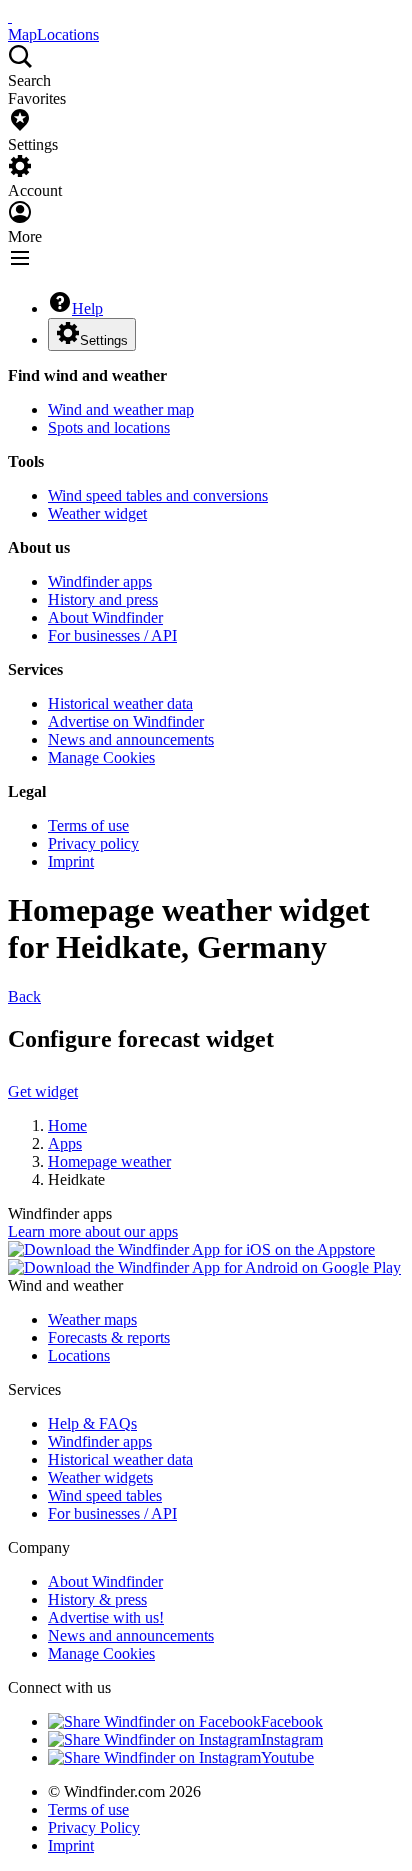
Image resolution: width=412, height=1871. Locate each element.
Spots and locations (109, 427)
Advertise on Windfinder (126, 721)
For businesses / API (112, 635)
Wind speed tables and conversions (158, 495)
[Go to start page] (10, 16)
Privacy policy (93, 843)
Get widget (43, 1091)
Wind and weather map (121, 409)
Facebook (292, 1721)
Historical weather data (120, 703)
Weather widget (97, 513)
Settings (104, 340)
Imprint (71, 861)
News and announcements (131, 739)
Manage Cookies (101, 757)
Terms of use (88, 825)
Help (87, 308)
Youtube (287, 1757)
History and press (103, 599)
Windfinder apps (100, 581)
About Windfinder (105, 617)
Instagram (292, 1739)
